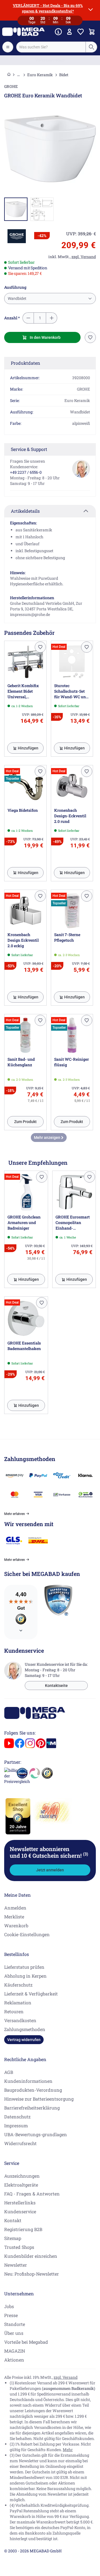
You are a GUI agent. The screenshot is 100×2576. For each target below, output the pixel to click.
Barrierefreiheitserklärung (32, 2108)
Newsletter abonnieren (49, 1852)
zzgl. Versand (66, 2377)
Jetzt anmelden (50, 1870)
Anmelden (15, 1908)
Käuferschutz (18, 1985)
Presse (11, 2315)
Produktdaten (26, 363)
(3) (86, 1854)
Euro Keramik (40, 75)
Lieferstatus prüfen (24, 1967)
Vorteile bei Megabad (26, 2342)
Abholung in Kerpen (25, 1976)
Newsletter (16, 2265)
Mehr (68, 2450)
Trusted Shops (19, 2247)
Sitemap (13, 2238)
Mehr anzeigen (47, 1138)
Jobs (9, 2306)
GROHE (11, 86)
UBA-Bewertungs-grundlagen (36, 2134)
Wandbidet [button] (17, 298)
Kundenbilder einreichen (31, 2256)
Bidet (64, 75)
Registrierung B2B (23, 2229)
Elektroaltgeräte (21, 2185)
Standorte (15, 2324)
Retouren (14, 2011)
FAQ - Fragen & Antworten (32, 2194)
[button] (17, 236)
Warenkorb (16, 1925)
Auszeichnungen (22, 2176)
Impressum (16, 2125)
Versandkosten (20, 2020)
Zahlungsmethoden (25, 2029)
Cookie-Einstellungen (27, 1934)
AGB (9, 2072)
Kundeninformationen (28, 2081)
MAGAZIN (15, 2351)
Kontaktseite (56, 1686)
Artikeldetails (25, 511)
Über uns (14, 2333)
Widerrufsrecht (20, 2143)
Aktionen (14, 2360)
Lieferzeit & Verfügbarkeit (31, 1994)
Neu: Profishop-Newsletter (32, 2274)
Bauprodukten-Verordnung (33, 2090)
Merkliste (14, 1917)
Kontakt (13, 2220)
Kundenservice (20, 2211)
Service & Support (29, 449)
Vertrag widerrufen (24, 2040)
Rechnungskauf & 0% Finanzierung (50, 60)
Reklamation (18, 2003)
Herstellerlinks (20, 2203)
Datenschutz (17, 2117)
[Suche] (91, 47)
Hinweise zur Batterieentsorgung (39, 2099)
